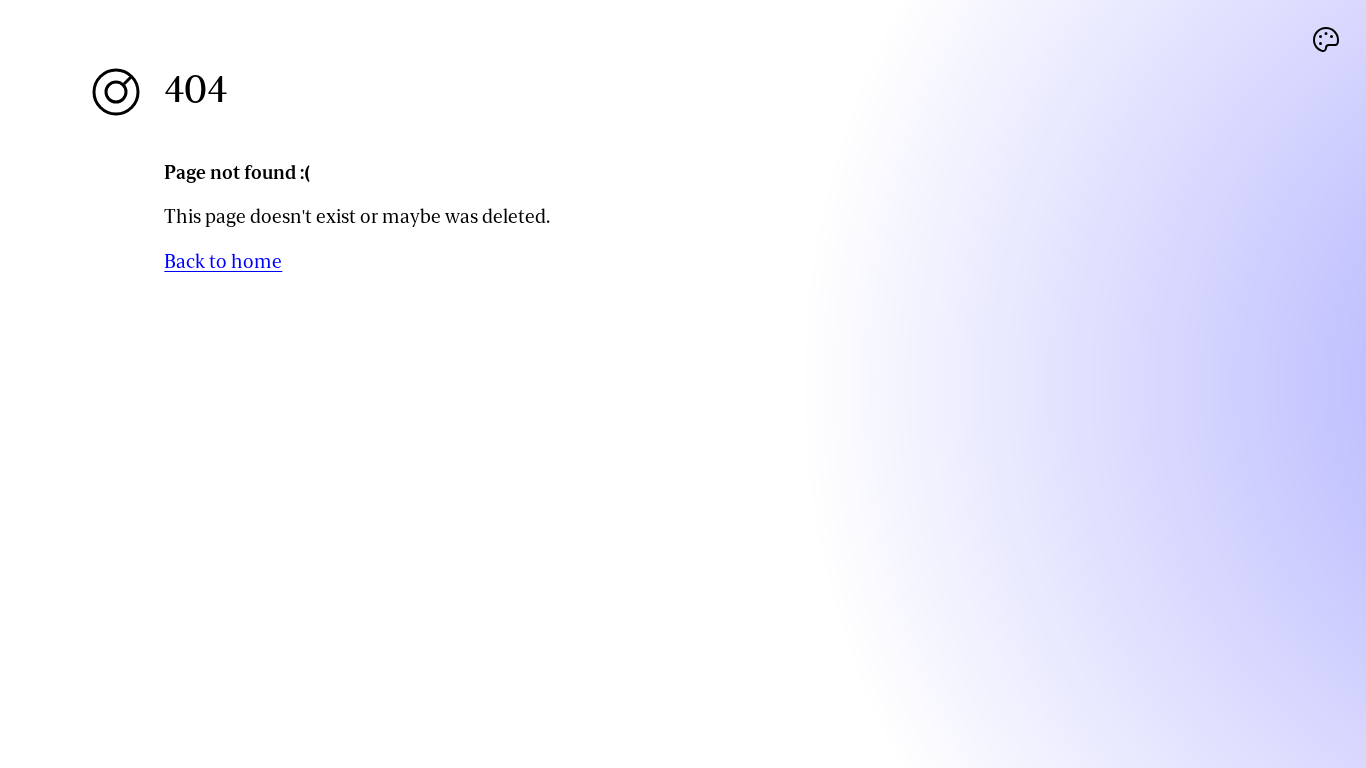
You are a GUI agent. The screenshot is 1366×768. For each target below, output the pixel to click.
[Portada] (116, 92)
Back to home (223, 261)
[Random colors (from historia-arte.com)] (1326, 40)
